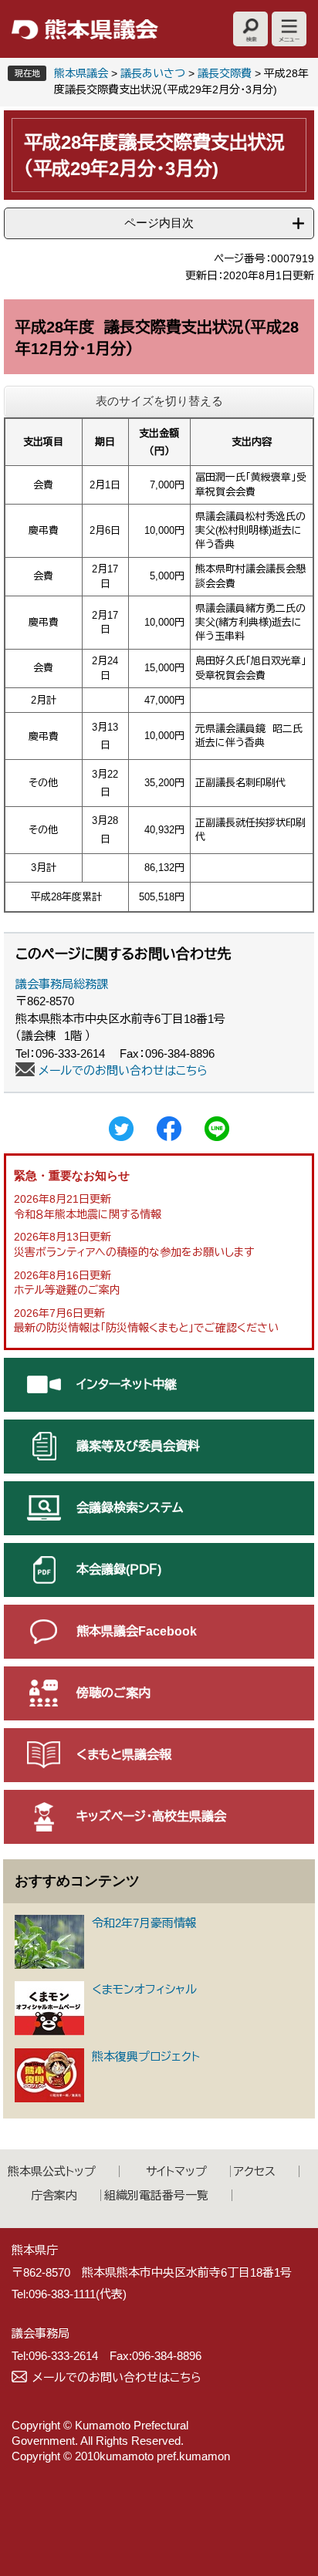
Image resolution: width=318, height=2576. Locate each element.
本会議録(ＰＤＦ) (119, 1570)
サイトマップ (176, 2171)
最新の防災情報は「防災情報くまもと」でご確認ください (146, 1328)
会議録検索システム (130, 1508)
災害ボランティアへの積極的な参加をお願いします (134, 1252)
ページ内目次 (159, 223)
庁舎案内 (54, 2195)
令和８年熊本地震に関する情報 (88, 1214)
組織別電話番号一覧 (156, 2195)
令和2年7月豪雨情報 (144, 1923)
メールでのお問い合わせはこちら (123, 1070)
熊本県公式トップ (52, 2171)
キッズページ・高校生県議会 (151, 1816)
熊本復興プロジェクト (146, 2056)
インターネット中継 (127, 1384)
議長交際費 (225, 73)
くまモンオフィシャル (144, 1989)
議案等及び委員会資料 (138, 1446)
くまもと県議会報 (124, 1755)
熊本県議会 (81, 73)
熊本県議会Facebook (137, 1631)
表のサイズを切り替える (159, 401)
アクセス (255, 2171)
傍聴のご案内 (113, 1693)
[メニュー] (289, 29)
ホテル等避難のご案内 (67, 1290)
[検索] (250, 29)
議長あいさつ (153, 73)
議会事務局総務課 (62, 984)
